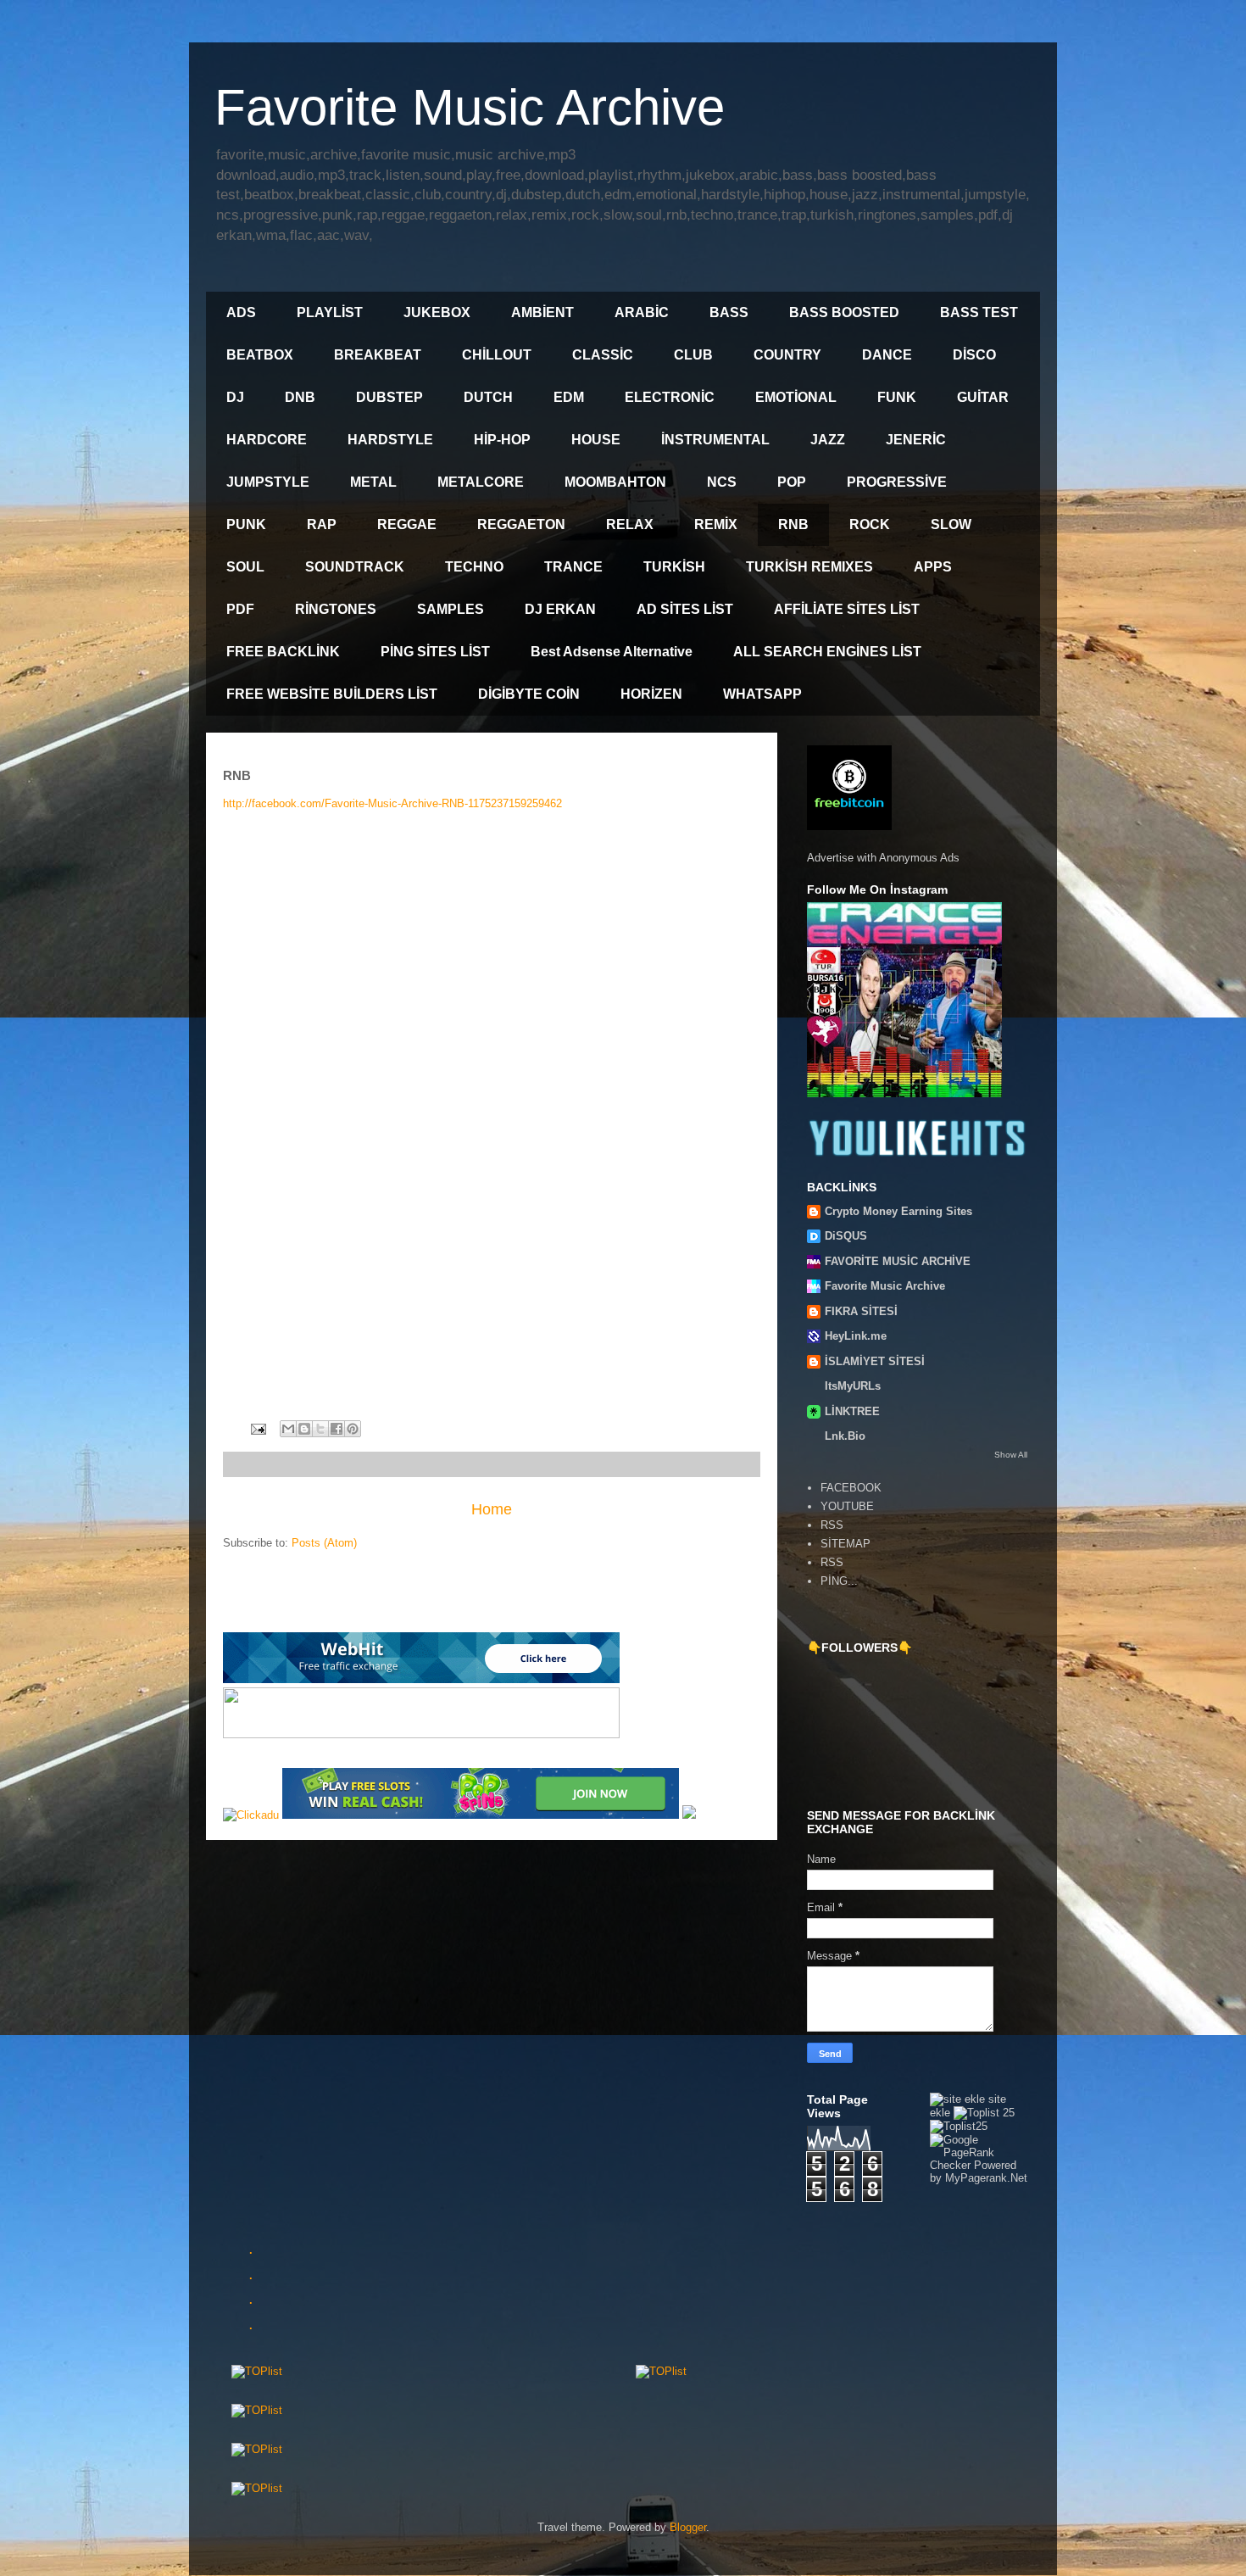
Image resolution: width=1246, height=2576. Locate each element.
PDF (240, 609)
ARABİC (642, 312)
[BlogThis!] (304, 1429)
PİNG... (839, 1581)
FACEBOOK (851, 1488)
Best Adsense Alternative (612, 652)
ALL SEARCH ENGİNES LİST (827, 652)
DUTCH (488, 397)
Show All (1011, 1455)
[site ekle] (957, 2099)
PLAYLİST (330, 312)
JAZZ (828, 440)
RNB (793, 524)
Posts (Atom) (324, 1543)
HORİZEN (651, 694)
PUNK (246, 524)
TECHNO (474, 567)
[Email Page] (257, 1428)
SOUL (245, 567)
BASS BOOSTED (844, 312)
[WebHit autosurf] (421, 1679)
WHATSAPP (762, 694)
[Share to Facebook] (337, 1429)
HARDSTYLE (390, 440)
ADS (241, 312)
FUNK (897, 397)
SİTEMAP (845, 1544)
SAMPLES (451, 609)
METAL (373, 482)
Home (492, 1509)
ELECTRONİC (670, 397)
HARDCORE (267, 440)
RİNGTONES (336, 609)
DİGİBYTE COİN (529, 694)
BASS (729, 312)
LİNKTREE (852, 1411)
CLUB (693, 355)
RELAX (630, 524)
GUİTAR (983, 397)
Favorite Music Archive (470, 107)
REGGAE (407, 524)
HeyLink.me (856, 1336)
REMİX (716, 524)
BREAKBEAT (378, 355)
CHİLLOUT (497, 355)
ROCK (870, 524)
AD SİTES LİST (685, 609)
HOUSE (596, 440)
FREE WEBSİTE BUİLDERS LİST (332, 694)
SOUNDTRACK (355, 567)
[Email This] (288, 1429)
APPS (933, 567)
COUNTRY (787, 355)
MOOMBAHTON (615, 482)
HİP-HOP (502, 440)
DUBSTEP (389, 397)
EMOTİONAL (796, 397)
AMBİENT (542, 312)
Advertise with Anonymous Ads (883, 858)
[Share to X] (320, 1429)
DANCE (887, 355)
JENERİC (916, 440)
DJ (235, 397)
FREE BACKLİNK (283, 652)
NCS (722, 482)
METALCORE (481, 482)
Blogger (688, 2527)
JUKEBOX (437, 312)
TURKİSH (674, 567)
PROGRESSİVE (897, 482)
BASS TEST (979, 312)
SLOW (951, 524)
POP (792, 482)
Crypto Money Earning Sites (898, 1211)
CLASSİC (603, 355)
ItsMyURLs (853, 1386)
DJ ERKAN (560, 609)
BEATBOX (260, 355)
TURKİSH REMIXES (809, 567)
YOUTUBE (847, 1506)
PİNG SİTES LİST (435, 652)
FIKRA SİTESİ (861, 1311)
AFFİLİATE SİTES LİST (847, 609)
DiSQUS (846, 1236)
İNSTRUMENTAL (715, 440)
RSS (832, 1525)
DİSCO (974, 355)
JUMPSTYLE (268, 482)
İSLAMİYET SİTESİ (875, 1361)
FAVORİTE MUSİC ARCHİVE (898, 1261)
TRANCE (573, 567)
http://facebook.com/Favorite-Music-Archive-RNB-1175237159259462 (392, 803)
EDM (569, 397)
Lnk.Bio (845, 1436)
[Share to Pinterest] (353, 1429)
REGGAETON (521, 524)
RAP (322, 524)
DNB (300, 397)
